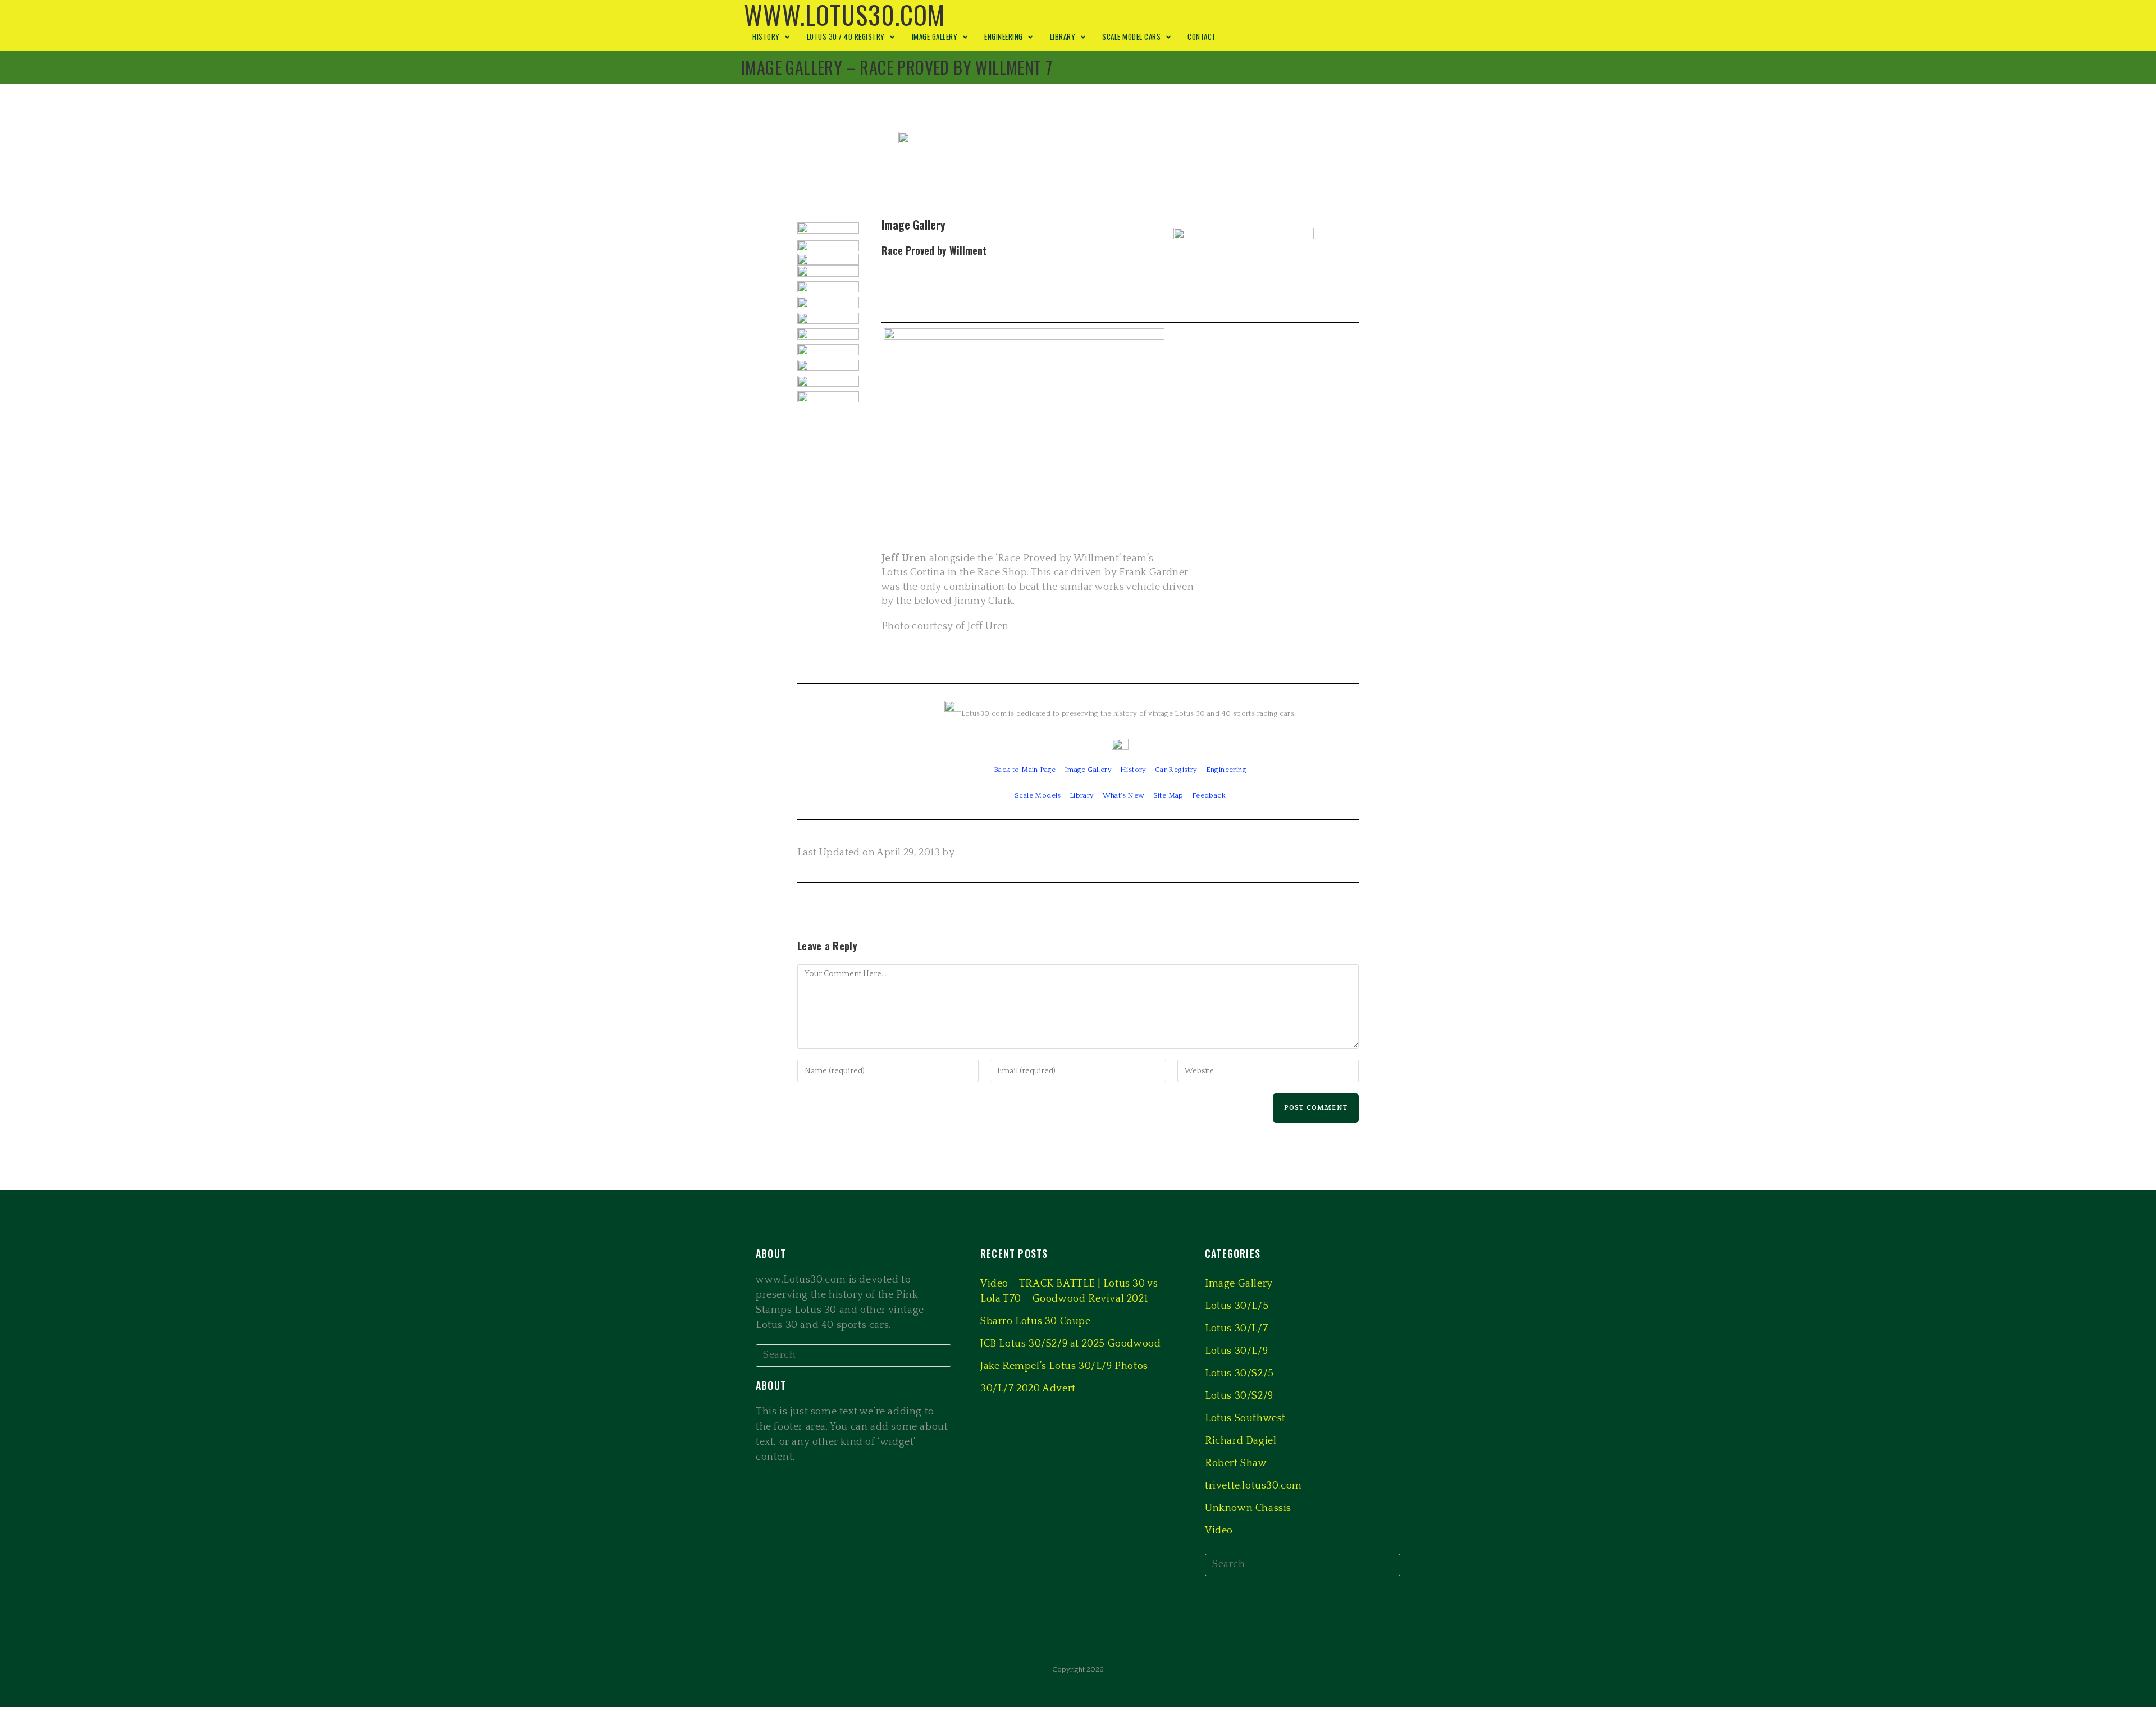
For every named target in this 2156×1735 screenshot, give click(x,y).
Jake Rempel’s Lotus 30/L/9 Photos (1064, 1366)
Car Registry (1176, 770)
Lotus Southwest (1245, 1418)
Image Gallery (1088, 770)
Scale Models (1038, 795)
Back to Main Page (1025, 770)
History (1133, 770)
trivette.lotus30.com (1253, 1486)
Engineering (1226, 770)
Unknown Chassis (1248, 1508)
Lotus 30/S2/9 (1239, 1396)
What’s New (1124, 795)
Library (1082, 795)
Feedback (1209, 795)
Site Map (1168, 795)
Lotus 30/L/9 (1236, 1351)
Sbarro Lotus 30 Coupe (1036, 1321)
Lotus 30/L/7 (1236, 1329)
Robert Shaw (1236, 1463)
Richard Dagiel (1241, 1441)
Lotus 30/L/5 (1237, 1306)
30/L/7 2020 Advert (1028, 1389)
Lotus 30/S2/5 (1239, 1374)
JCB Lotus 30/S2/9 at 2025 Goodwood (1070, 1344)
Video (1219, 1531)
